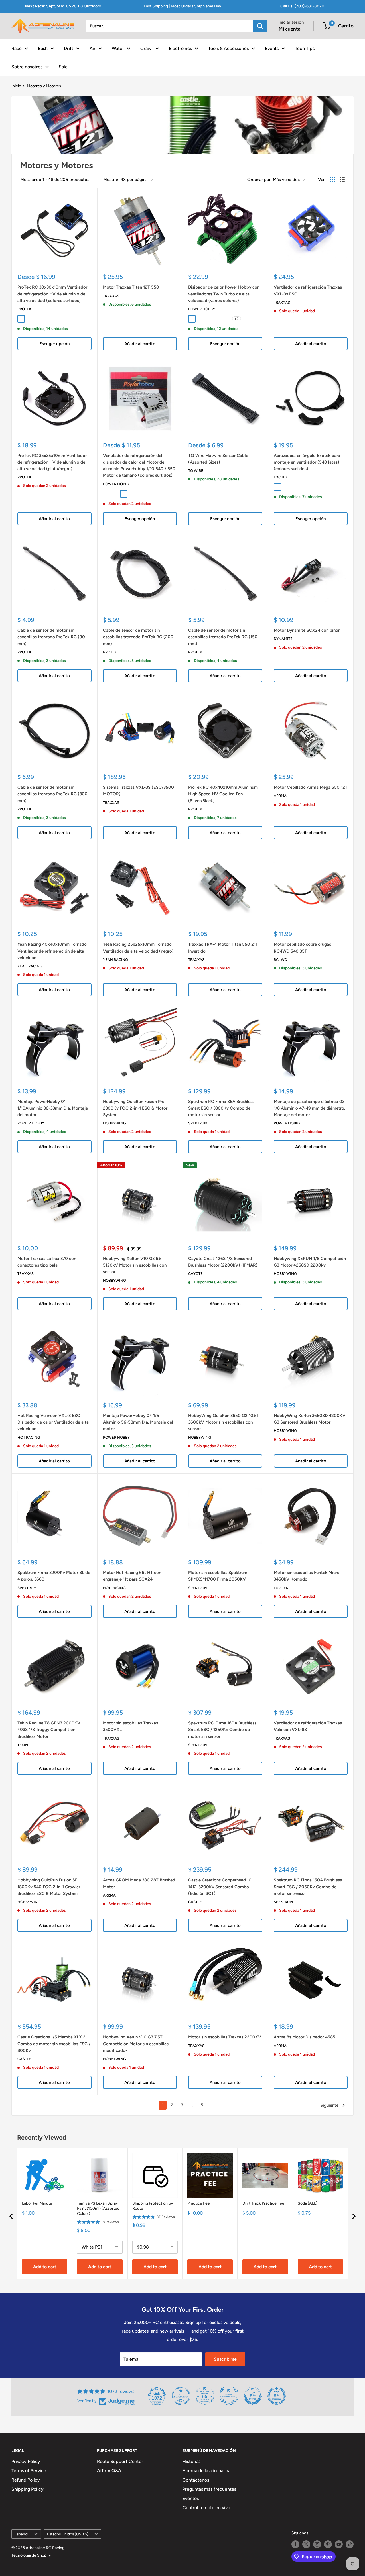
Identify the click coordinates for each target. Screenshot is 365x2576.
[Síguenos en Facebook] (295, 2544)
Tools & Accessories (228, 48)
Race (17, 48)
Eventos (191, 2498)
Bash (43, 48)
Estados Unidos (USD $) (68, 2534)
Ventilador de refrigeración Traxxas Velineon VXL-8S (308, 1726)
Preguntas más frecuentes (209, 2489)
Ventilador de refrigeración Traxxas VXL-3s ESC (308, 290)
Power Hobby (202, 309)
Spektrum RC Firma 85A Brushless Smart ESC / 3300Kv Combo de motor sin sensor (221, 1108)
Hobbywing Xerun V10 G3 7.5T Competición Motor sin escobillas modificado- (136, 2044)
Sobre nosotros (27, 66)
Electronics (180, 48)
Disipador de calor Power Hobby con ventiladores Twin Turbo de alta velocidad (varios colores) (224, 294)
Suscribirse (225, 2359)
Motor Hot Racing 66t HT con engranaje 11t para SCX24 (132, 1576)
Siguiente (329, 2105)
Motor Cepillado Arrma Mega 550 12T (311, 787)
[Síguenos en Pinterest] (328, 2544)
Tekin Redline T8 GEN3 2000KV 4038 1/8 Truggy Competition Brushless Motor (49, 1730)
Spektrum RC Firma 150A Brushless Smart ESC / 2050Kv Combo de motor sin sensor (308, 1887)
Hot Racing (29, 1437)
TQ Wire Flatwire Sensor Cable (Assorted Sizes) (218, 459)
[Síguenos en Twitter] (306, 2544)
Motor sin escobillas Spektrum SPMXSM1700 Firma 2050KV (218, 1576)
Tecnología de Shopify (31, 2555)
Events (272, 48)
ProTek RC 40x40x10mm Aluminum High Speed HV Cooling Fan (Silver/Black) (223, 794)
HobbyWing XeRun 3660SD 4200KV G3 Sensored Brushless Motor (310, 1419)
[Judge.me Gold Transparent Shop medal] (181, 2396)
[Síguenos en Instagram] (317, 2544)
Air (93, 48)
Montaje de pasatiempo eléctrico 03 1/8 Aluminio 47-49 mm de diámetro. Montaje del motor (309, 1108)
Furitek (281, 1588)
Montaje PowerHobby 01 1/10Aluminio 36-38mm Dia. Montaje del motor (53, 1108)
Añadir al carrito (140, 344)
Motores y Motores (44, 86)
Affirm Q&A (109, 2471)
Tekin (23, 1745)
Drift (69, 48)
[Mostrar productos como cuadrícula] (333, 180)
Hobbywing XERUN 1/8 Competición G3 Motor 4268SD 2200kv (310, 1262)
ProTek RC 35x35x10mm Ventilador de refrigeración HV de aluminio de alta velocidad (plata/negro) (52, 462)
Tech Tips (305, 48)
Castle (195, 1902)
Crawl (146, 48)
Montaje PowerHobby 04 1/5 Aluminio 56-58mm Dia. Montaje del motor (138, 1422)
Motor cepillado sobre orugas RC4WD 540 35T (302, 948)
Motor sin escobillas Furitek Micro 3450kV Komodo (307, 1576)
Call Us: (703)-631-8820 (302, 6)
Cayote (195, 1274)
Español (21, 2534)
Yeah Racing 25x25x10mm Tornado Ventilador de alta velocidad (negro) (138, 948)
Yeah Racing (30, 966)
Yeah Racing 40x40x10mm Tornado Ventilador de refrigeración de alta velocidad (52, 951)
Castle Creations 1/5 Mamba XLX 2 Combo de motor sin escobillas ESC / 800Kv (54, 2044)
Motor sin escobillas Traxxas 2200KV (225, 2037)
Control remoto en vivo (206, 2508)
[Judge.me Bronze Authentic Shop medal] (229, 2396)
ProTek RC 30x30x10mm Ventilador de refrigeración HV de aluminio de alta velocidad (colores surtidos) (52, 294)
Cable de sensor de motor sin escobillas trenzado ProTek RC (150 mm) (223, 637)
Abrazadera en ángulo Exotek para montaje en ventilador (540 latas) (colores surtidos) (307, 462)
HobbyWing (114, 1123)
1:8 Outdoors (63, 6)
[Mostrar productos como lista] (342, 180)
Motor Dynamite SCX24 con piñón (307, 630)
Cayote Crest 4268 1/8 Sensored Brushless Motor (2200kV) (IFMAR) (223, 1262)
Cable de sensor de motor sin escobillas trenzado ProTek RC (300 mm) (52, 794)
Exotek (281, 477)
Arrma (280, 796)
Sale (63, 66)
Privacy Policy (26, 2461)
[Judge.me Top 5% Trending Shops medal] (277, 2396)
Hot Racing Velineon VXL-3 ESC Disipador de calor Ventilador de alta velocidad (53, 1422)
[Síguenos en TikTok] (350, 2544)
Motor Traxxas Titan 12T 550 (131, 287)
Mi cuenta (290, 29)
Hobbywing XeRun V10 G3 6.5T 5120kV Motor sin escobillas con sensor (135, 1265)
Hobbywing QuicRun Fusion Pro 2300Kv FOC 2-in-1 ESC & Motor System (135, 1108)
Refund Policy (26, 2480)
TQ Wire (196, 471)
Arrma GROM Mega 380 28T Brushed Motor (139, 1883)
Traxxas (111, 296)
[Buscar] (260, 26)
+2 (237, 319)
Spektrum (198, 1123)
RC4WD (280, 960)
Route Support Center (120, 2461)
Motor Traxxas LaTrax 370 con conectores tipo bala (47, 1262)
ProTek (24, 309)
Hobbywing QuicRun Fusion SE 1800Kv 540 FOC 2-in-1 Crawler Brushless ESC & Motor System (49, 1887)
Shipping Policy (28, 2489)
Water (118, 48)
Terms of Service (29, 2471)
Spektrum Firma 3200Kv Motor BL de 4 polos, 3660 (54, 1576)
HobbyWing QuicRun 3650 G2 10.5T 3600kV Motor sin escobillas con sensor (224, 1422)
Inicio (16, 86)
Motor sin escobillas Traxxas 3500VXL (130, 1726)
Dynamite (283, 639)
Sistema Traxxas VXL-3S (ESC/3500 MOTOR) (138, 791)
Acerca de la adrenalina (206, 2471)
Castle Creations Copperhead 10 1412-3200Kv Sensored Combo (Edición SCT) (220, 1887)
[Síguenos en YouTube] (339, 2544)
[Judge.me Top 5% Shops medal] (253, 2396)
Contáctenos (196, 2480)
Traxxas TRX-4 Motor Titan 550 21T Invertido (223, 948)
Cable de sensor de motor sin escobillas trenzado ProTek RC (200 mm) (138, 637)
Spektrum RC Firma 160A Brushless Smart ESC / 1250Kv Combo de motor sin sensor (222, 1730)
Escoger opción (54, 344)
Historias (191, 2461)
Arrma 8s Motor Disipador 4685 (305, 2037)
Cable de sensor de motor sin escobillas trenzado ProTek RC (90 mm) (51, 637)
